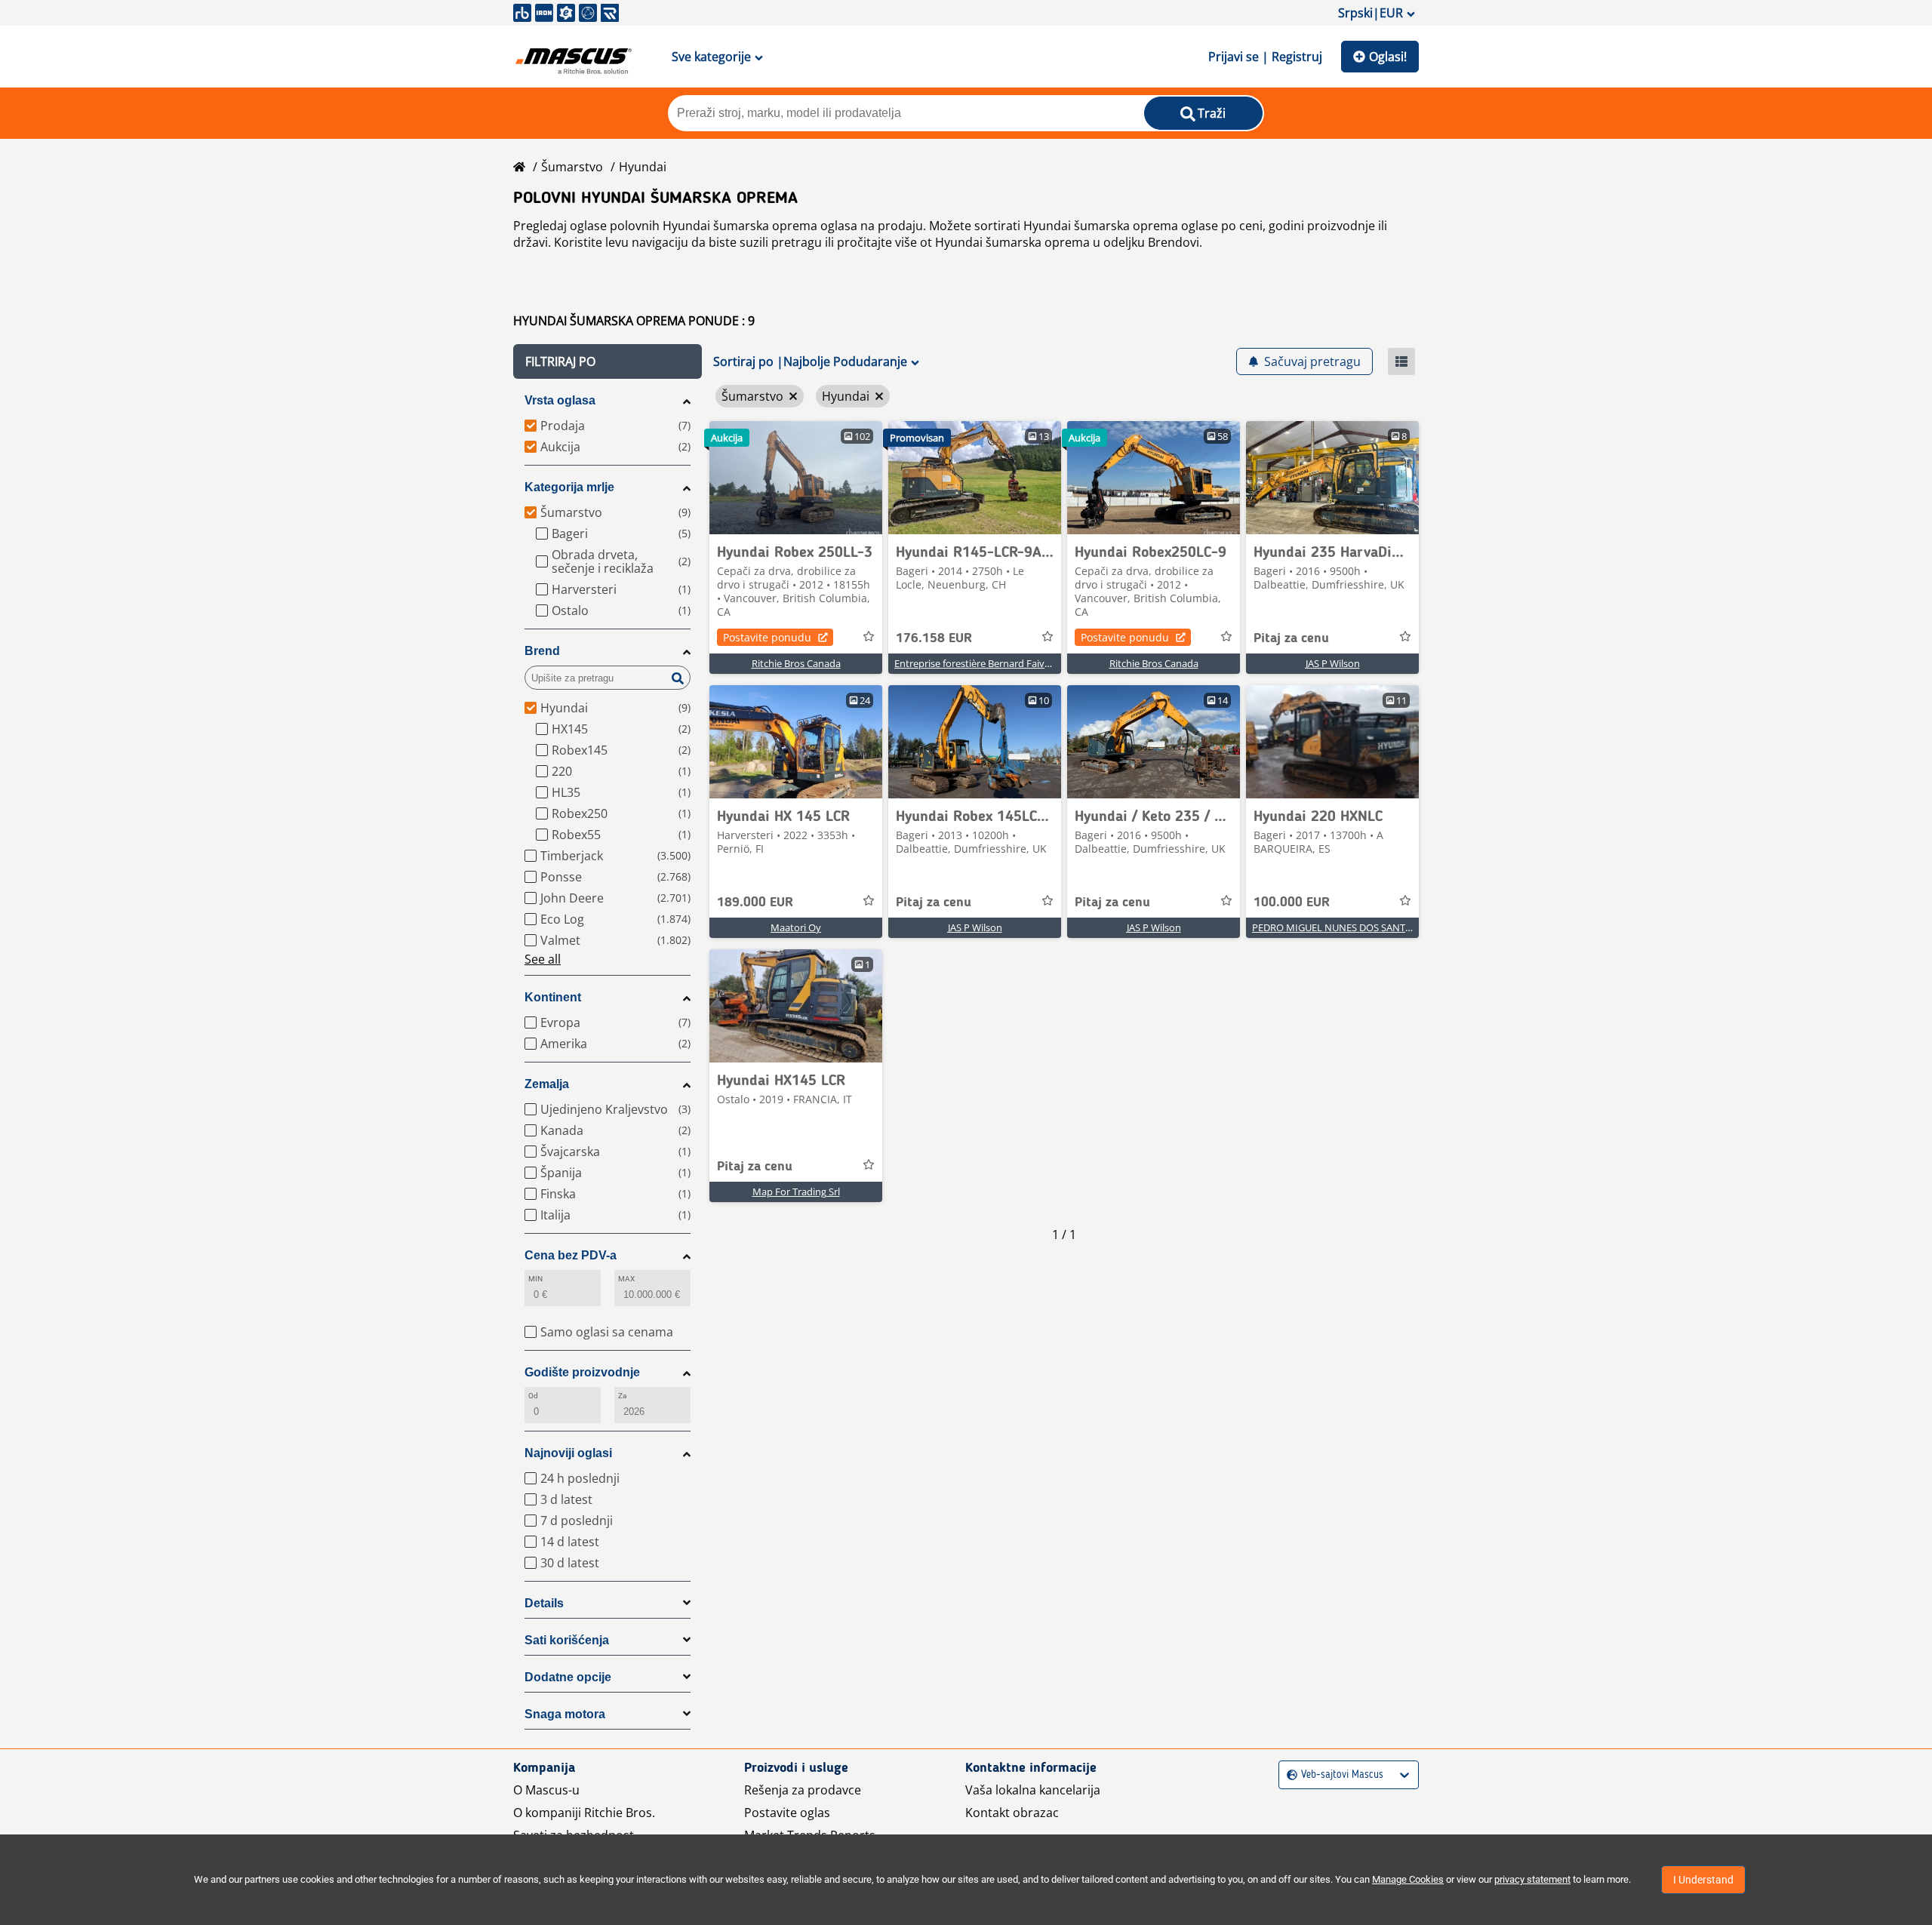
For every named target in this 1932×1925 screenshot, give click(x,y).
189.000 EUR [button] (755, 903)
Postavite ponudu (767, 637)
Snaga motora (565, 1714)
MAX (626, 1279)
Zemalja (547, 1084)
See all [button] (543, 959)
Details (544, 1603)
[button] (608, 361)
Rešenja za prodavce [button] (803, 1790)
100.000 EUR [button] (1292, 903)
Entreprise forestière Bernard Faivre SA (981, 663)
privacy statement (1532, 1879)
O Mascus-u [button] (546, 1790)
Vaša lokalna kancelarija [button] (1033, 1790)
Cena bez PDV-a (571, 1255)
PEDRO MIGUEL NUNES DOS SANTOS (1335, 927)
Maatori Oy (796, 927)
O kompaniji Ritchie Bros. (584, 1813)
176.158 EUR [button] (934, 638)
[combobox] (1289, 1775)
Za (622, 1396)
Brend (542, 651)
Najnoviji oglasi (568, 1453)
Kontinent (553, 997)
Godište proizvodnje (582, 1372)
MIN (535, 1279)
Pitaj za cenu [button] (1291, 638)
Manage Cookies (1408, 1879)
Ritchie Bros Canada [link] (796, 663)
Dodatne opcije (568, 1677)
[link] (796, 478)
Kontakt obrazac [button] (1012, 1813)
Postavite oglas (787, 1813)
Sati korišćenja (567, 1640)
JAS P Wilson (1333, 663)
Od (533, 1396)
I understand (1703, 1880)
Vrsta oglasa (560, 400)
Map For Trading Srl (796, 1192)
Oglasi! (1388, 57)
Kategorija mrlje (569, 487)
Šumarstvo (572, 167)
